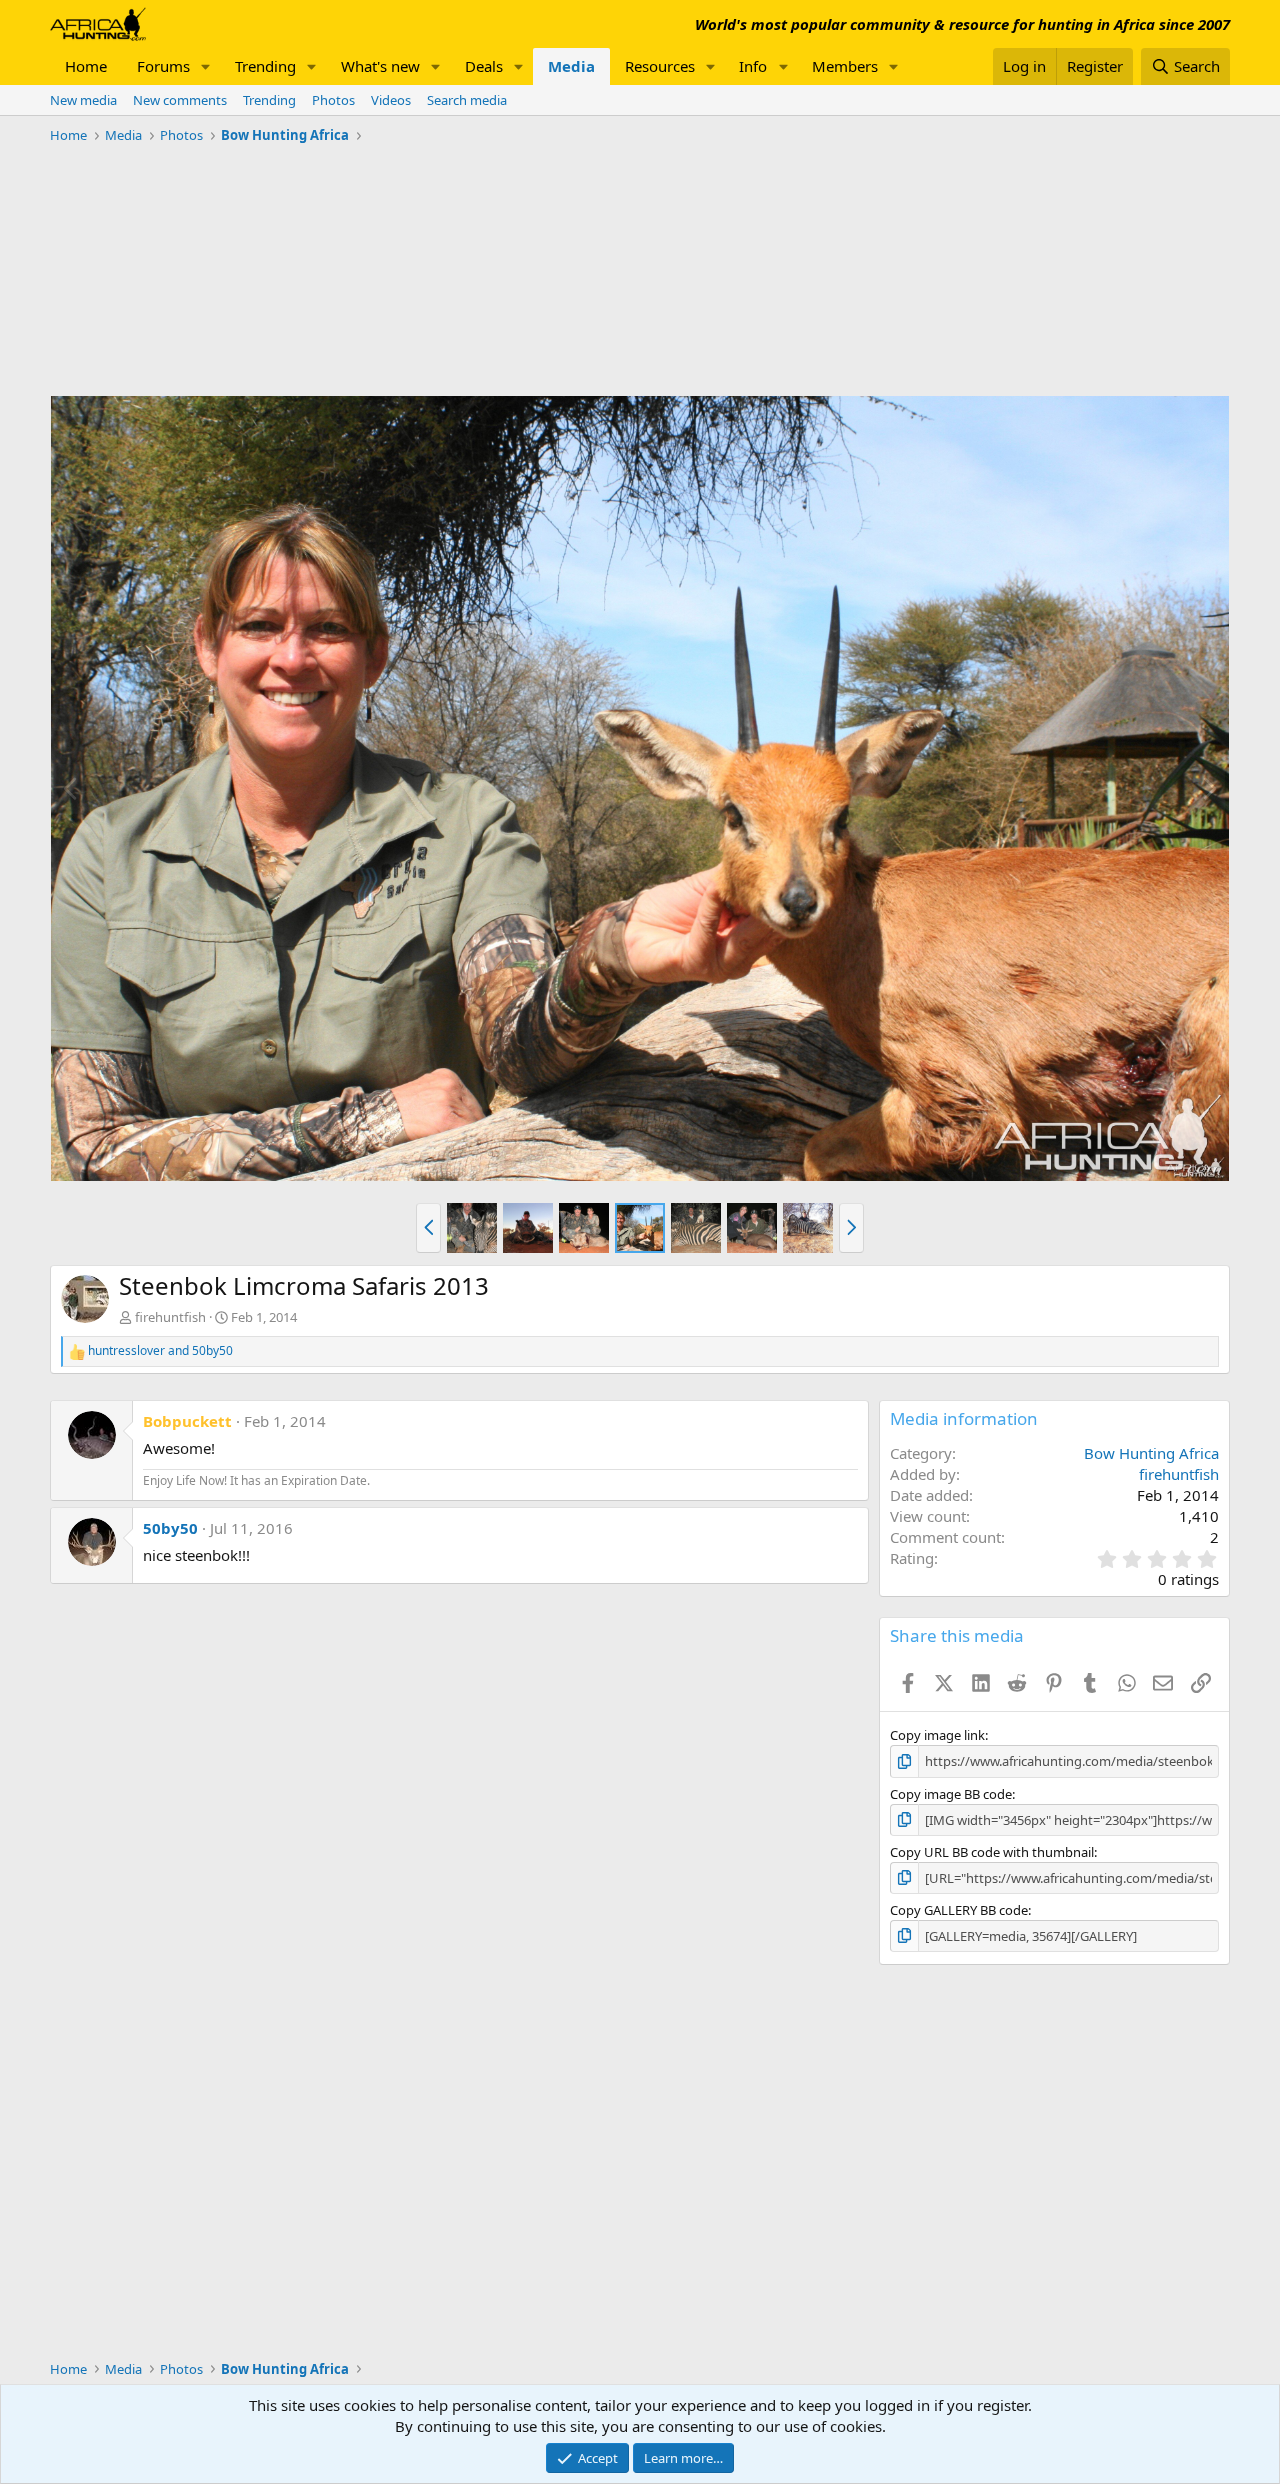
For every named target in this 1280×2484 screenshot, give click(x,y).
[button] (206, 66)
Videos (391, 100)
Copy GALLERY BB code (959, 1910)
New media (83, 100)
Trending (265, 66)
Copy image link (937, 1735)
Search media (467, 100)
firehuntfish (170, 1317)
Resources (660, 66)
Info (753, 66)
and (160, 1351)
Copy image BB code (951, 1794)
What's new (380, 66)
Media (571, 66)
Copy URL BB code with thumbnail (992, 1852)
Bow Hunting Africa (1151, 1453)
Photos (333, 100)
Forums (163, 66)
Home (86, 66)
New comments (180, 100)
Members (845, 66)
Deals (484, 66)
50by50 (170, 1528)
